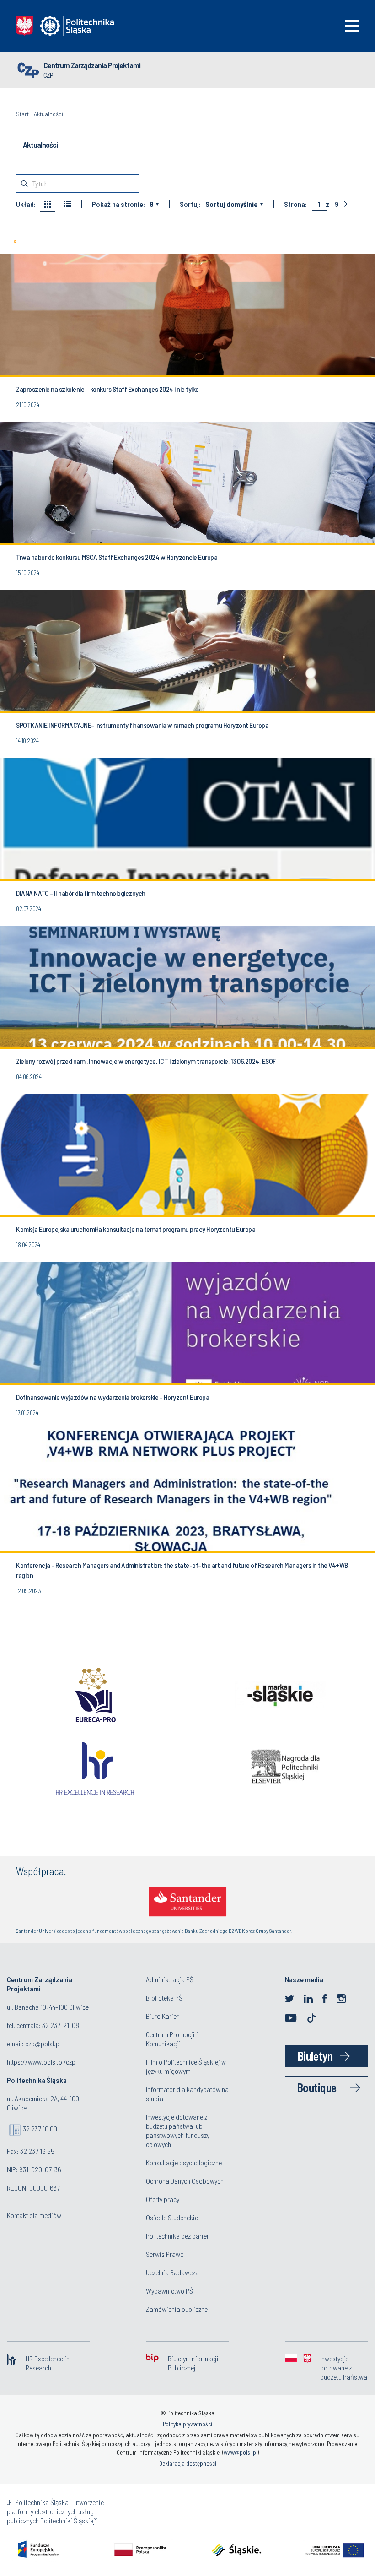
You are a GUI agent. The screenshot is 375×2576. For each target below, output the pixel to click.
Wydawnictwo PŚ (169, 2291)
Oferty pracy (163, 2199)
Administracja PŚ (170, 1979)
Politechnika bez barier (177, 2236)
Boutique (317, 2087)
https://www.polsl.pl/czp (41, 2062)
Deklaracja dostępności (188, 2463)
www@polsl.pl (241, 2452)
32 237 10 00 (40, 2129)
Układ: (26, 204)
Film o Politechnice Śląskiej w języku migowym (186, 2066)
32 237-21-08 (61, 2025)
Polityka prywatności (187, 2424)
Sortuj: (190, 204)
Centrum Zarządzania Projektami (92, 65)
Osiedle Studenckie (172, 2217)
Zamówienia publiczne (177, 2309)
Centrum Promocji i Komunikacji (172, 2039)
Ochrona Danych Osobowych (185, 2181)
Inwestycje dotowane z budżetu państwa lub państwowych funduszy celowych (178, 2130)
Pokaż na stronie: (118, 204)
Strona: (295, 204)
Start (22, 114)
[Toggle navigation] (352, 26)
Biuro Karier (162, 2016)
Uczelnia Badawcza (172, 2272)
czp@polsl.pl (43, 2043)
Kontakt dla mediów (34, 2215)
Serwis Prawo (165, 2254)
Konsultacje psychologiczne (184, 2162)
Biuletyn (315, 2056)
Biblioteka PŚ (164, 1998)
